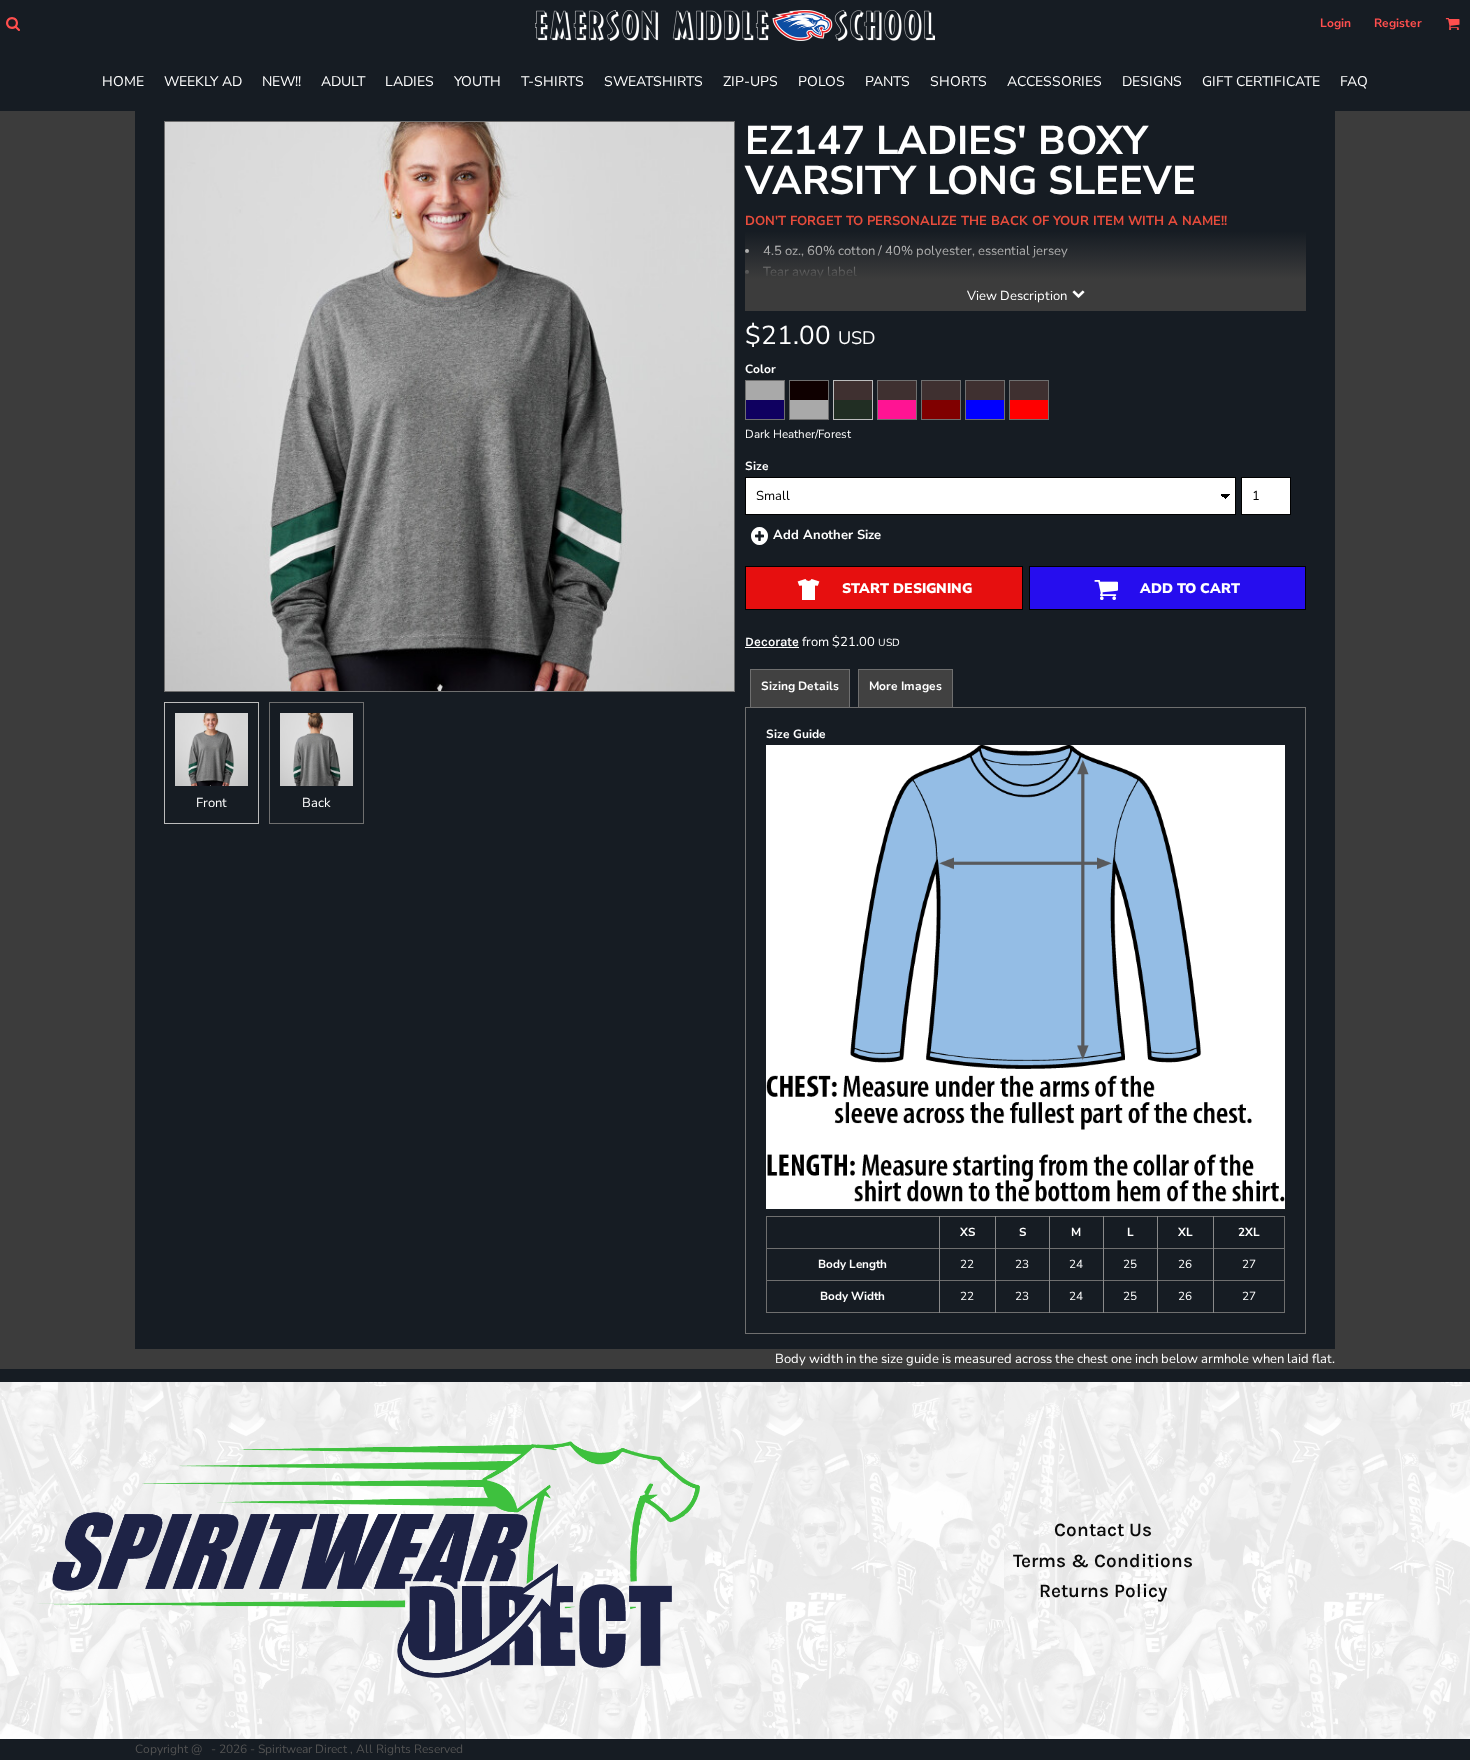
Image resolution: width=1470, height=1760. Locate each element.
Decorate (772, 641)
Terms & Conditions (1103, 1561)
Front (211, 803)
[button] (12, 23)
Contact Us (1103, 1530)
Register (1398, 23)
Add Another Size (827, 535)
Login (1335, 23)
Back (316, 803)
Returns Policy (1103, 1591)
